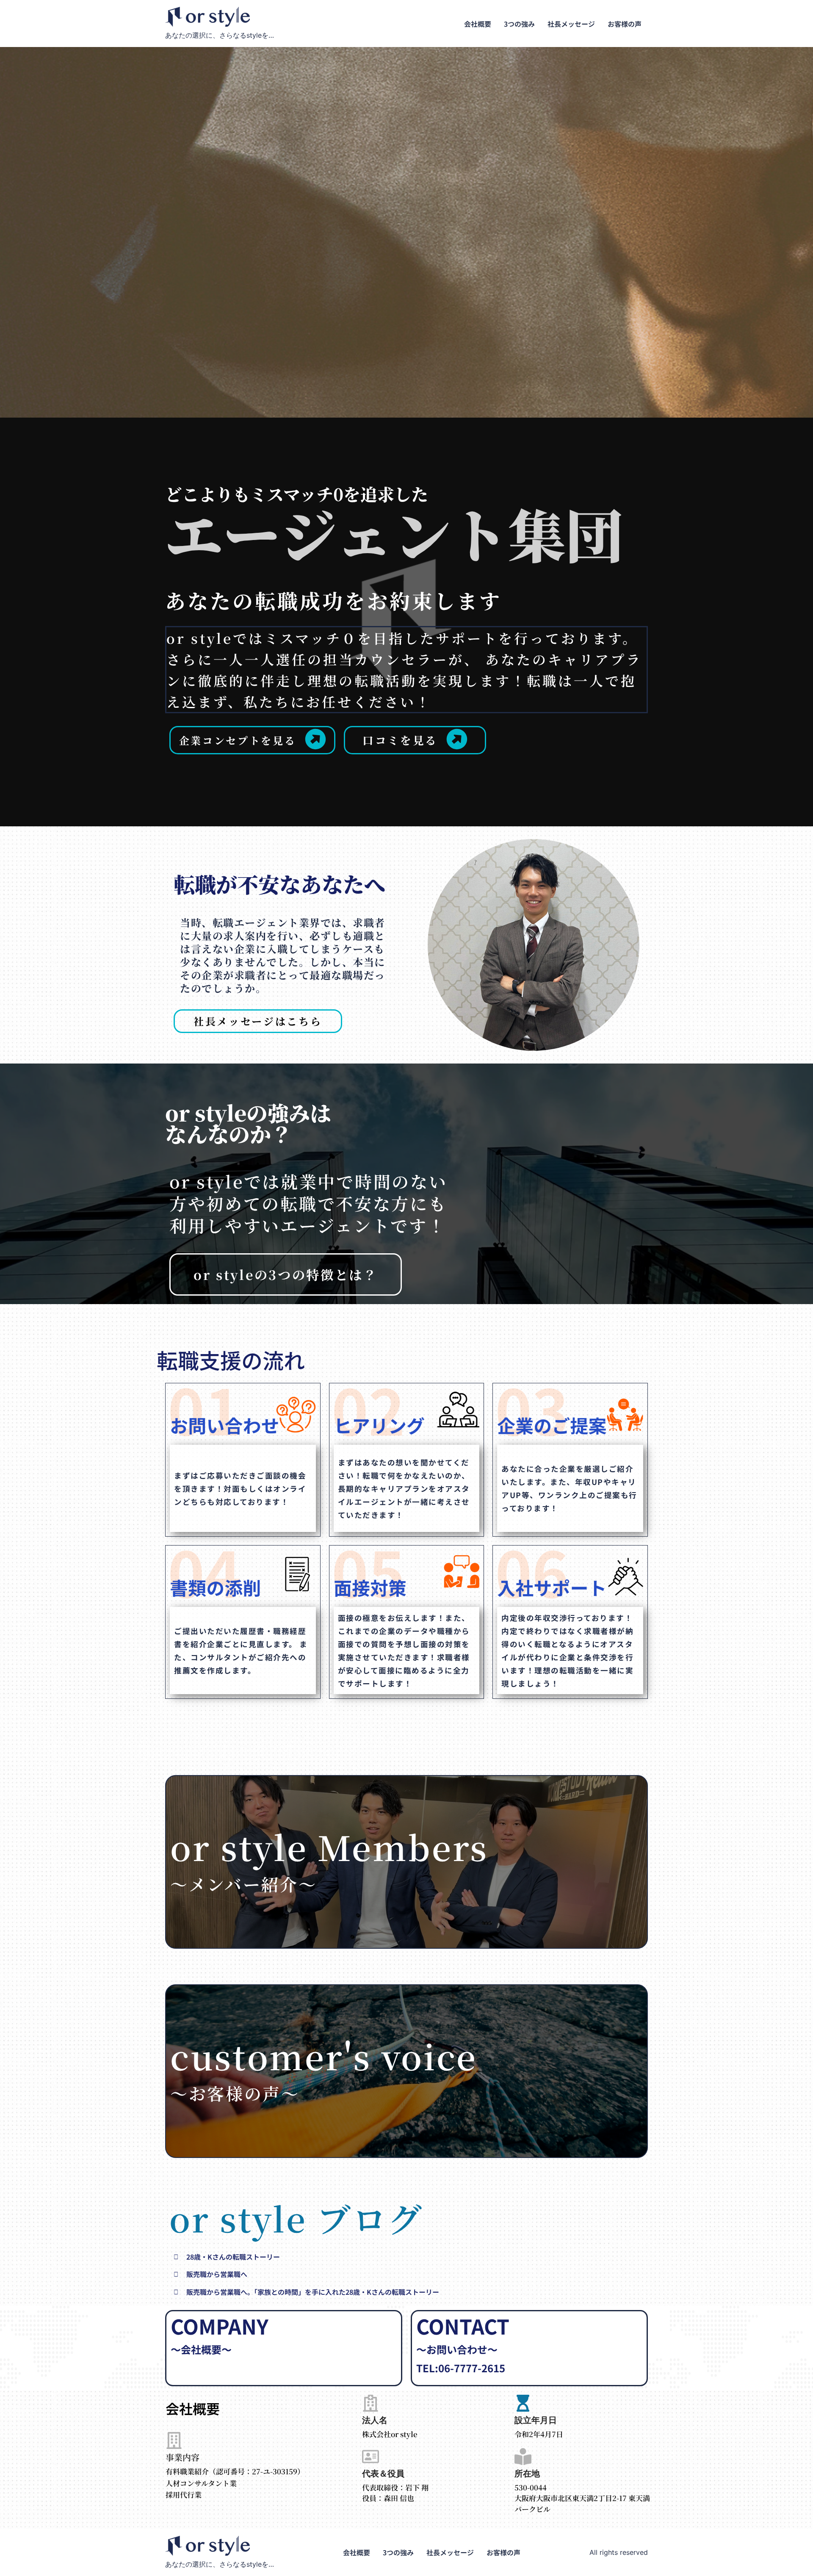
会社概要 (478, 24)
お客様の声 (625, 24)
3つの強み (519, 24)
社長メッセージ (571, 24)
